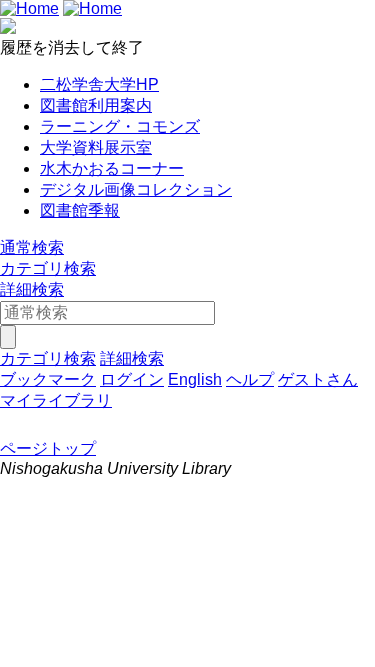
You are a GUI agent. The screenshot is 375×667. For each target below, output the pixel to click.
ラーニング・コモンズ (120, 126)
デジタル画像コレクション (136, 189)
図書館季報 (80, 210)
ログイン (132, 379)
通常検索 (32, 247)
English (195, 379)
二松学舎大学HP (99, 84)
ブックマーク (48, 379)
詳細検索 (32, 289)
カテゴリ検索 (48, 268)
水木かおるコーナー (112, 168)
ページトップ (48, 448)
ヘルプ (250, 379)
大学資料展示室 (96, 147)
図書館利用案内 (96, 105)
